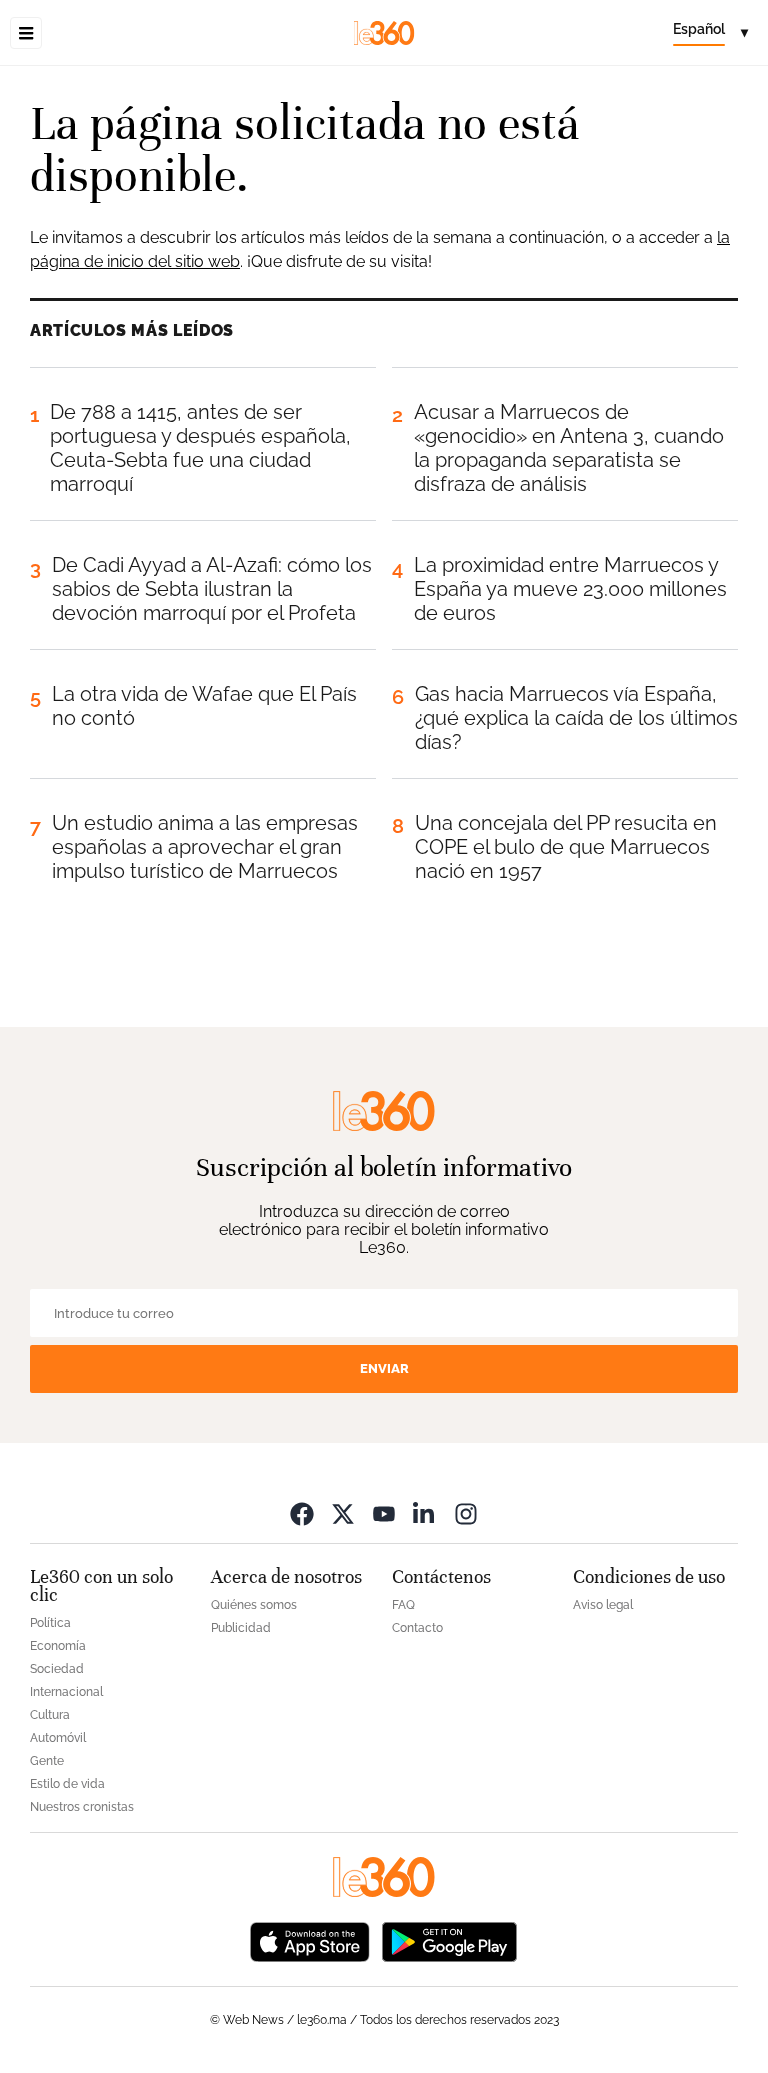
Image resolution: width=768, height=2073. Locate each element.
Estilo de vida (67, 1784)
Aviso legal (603, 1605)
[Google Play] (449, 1940)
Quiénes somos (254, 1605)
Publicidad (241, 1628)
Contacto (417, 1628)
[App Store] (310, 1940)
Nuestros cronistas (82, 1807)
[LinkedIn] (425, 1513)
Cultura (50, 1715)
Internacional (66, 1692)
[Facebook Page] (302, 1513)
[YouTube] (384, 1513)
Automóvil (58, 1738)
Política (50, 1623)
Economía (58, 1646)
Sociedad (57, 1669)
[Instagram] (466, 1513)
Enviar (384, 1368)
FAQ (403, 1605)
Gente (47, 1761)
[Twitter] (343, 1513)
